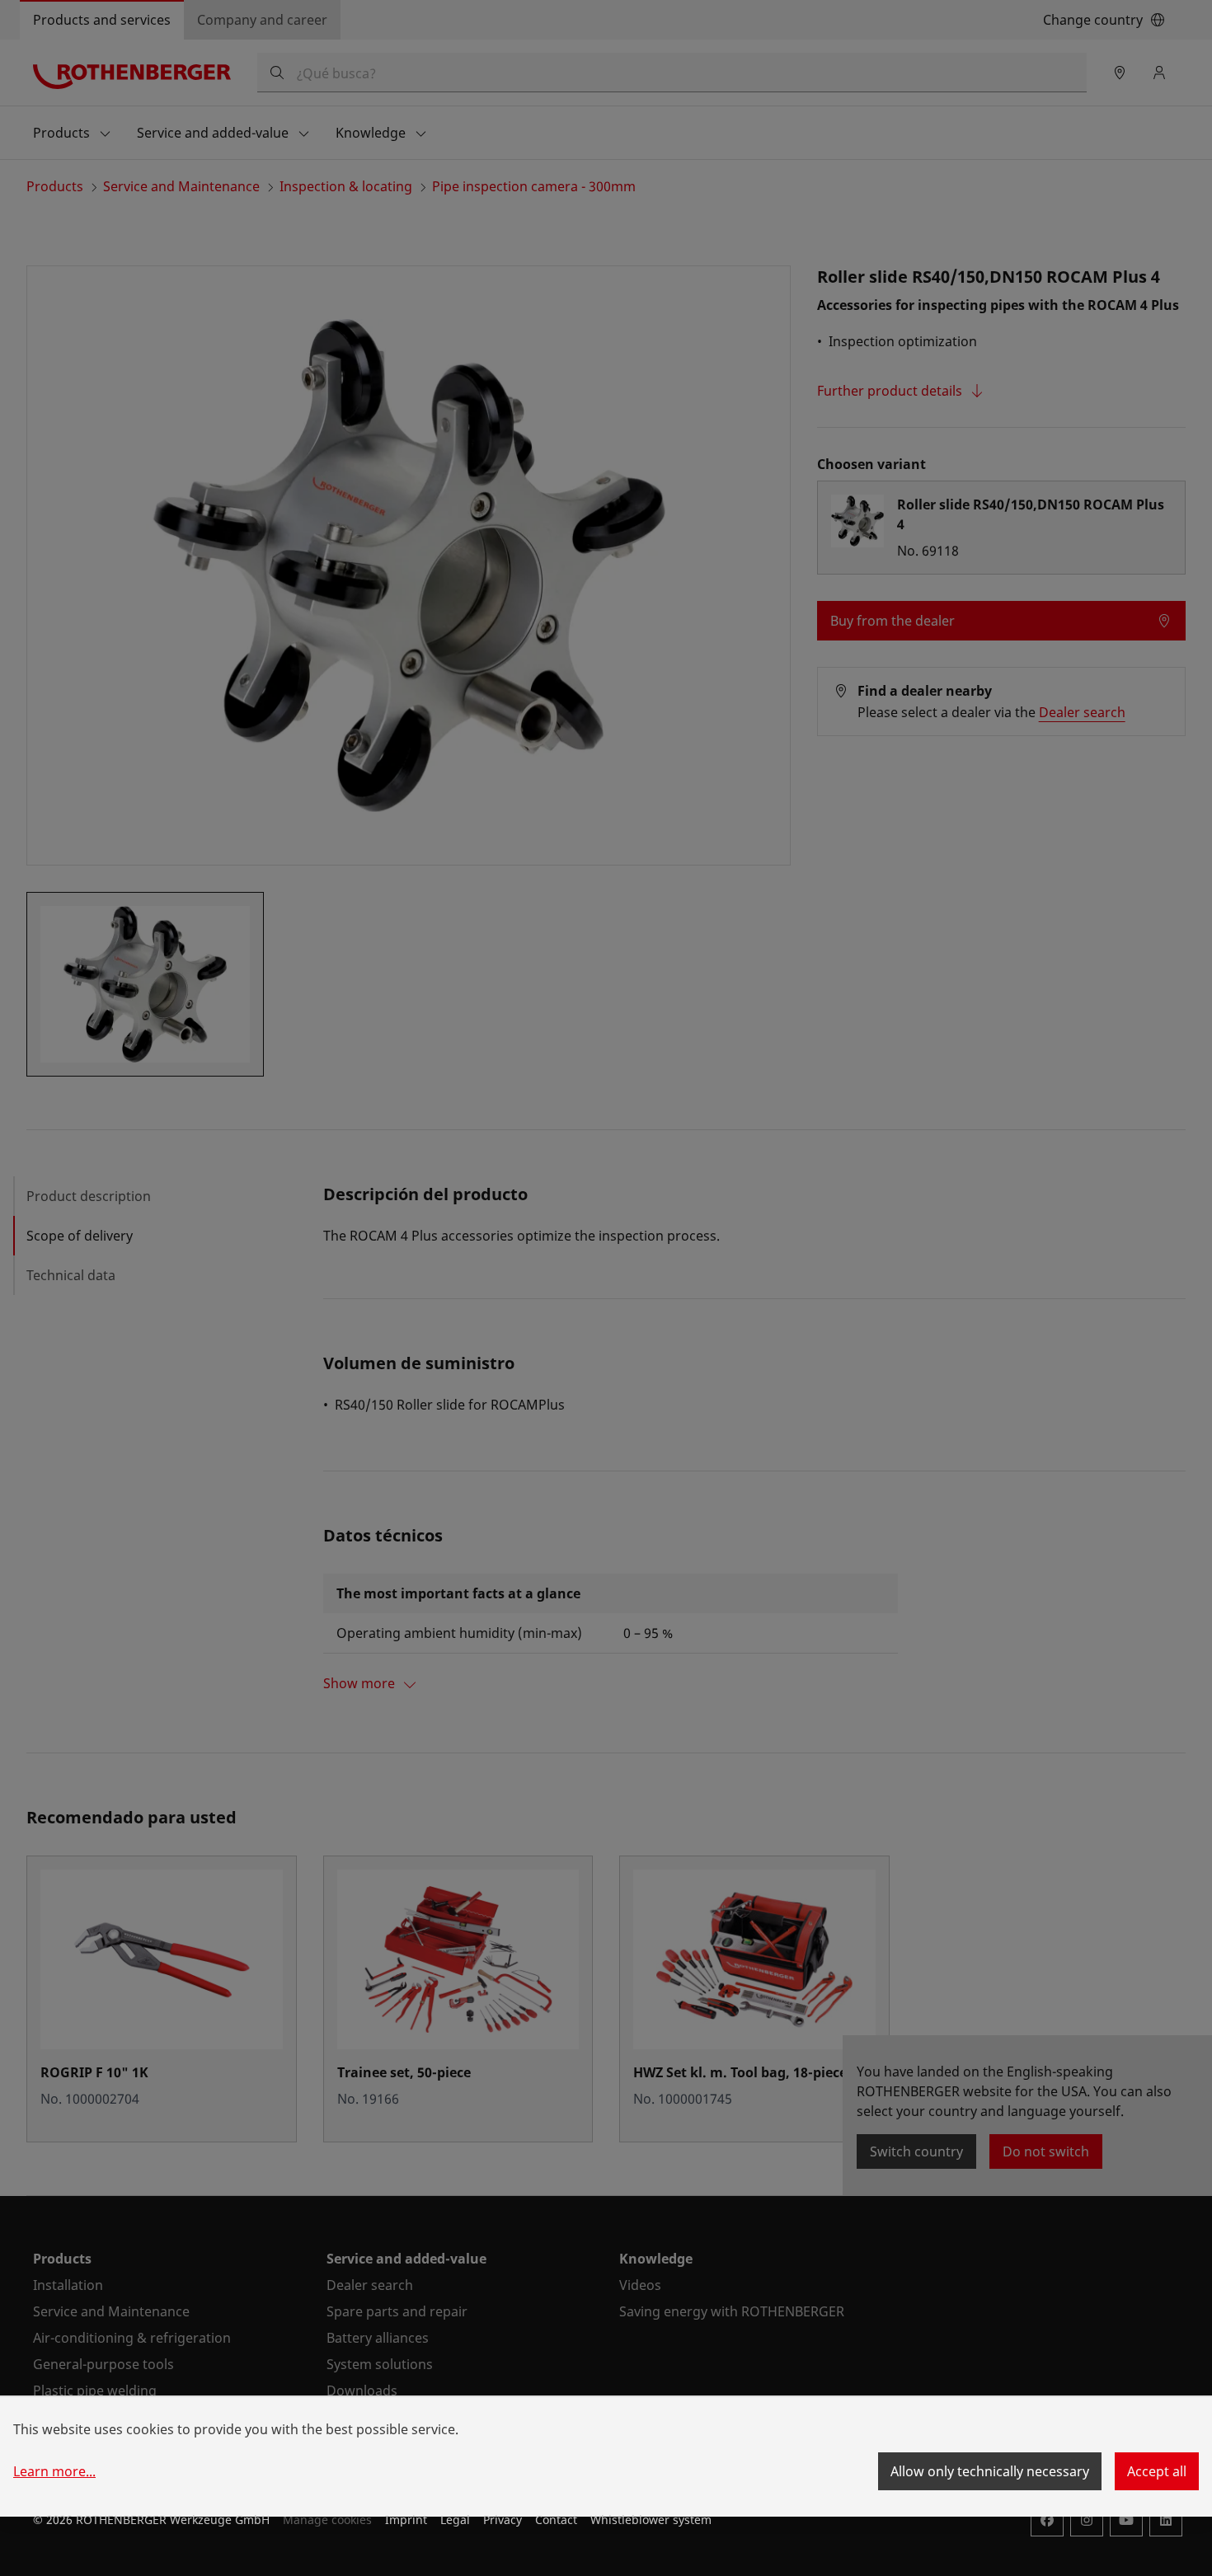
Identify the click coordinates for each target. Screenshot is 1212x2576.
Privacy (503, 2520)
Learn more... (54, 2471)
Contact (556, 2520)
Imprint (406, 2520)
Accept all (1157, 2471)
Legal (455, 2520)
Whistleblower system (651, 2520)
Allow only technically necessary (990, 2471)
